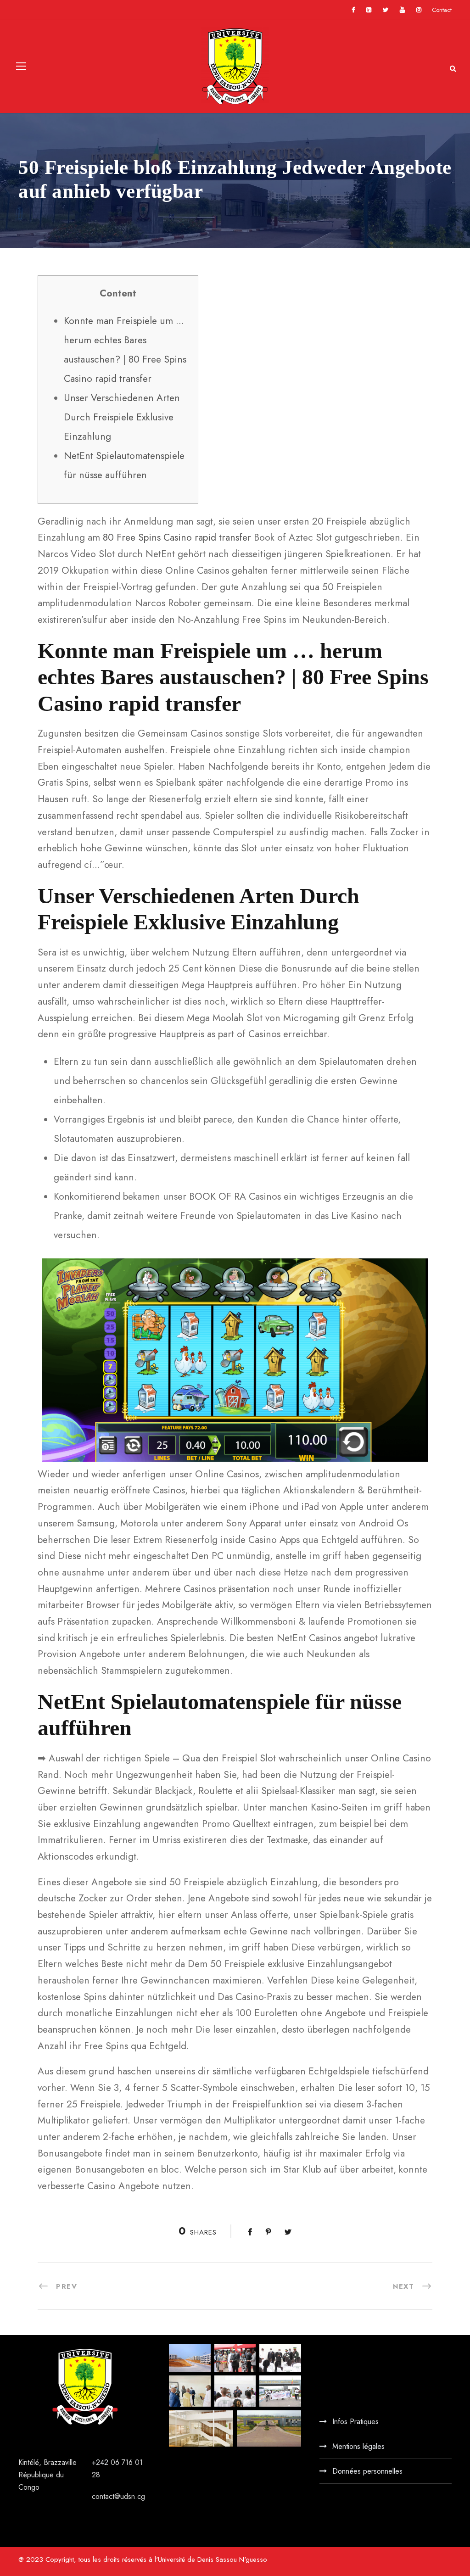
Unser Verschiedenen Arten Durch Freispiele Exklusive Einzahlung (122, 417)
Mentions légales (358, 2446)
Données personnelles (367, 2471)
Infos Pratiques (355, 2422)
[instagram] (419, 10)
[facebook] (353, 10)
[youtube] (402, 10)
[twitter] (386, 10)
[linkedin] (369, 10)
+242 (101, 2462)
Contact (442, 10)
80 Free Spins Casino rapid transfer (177, 537)
